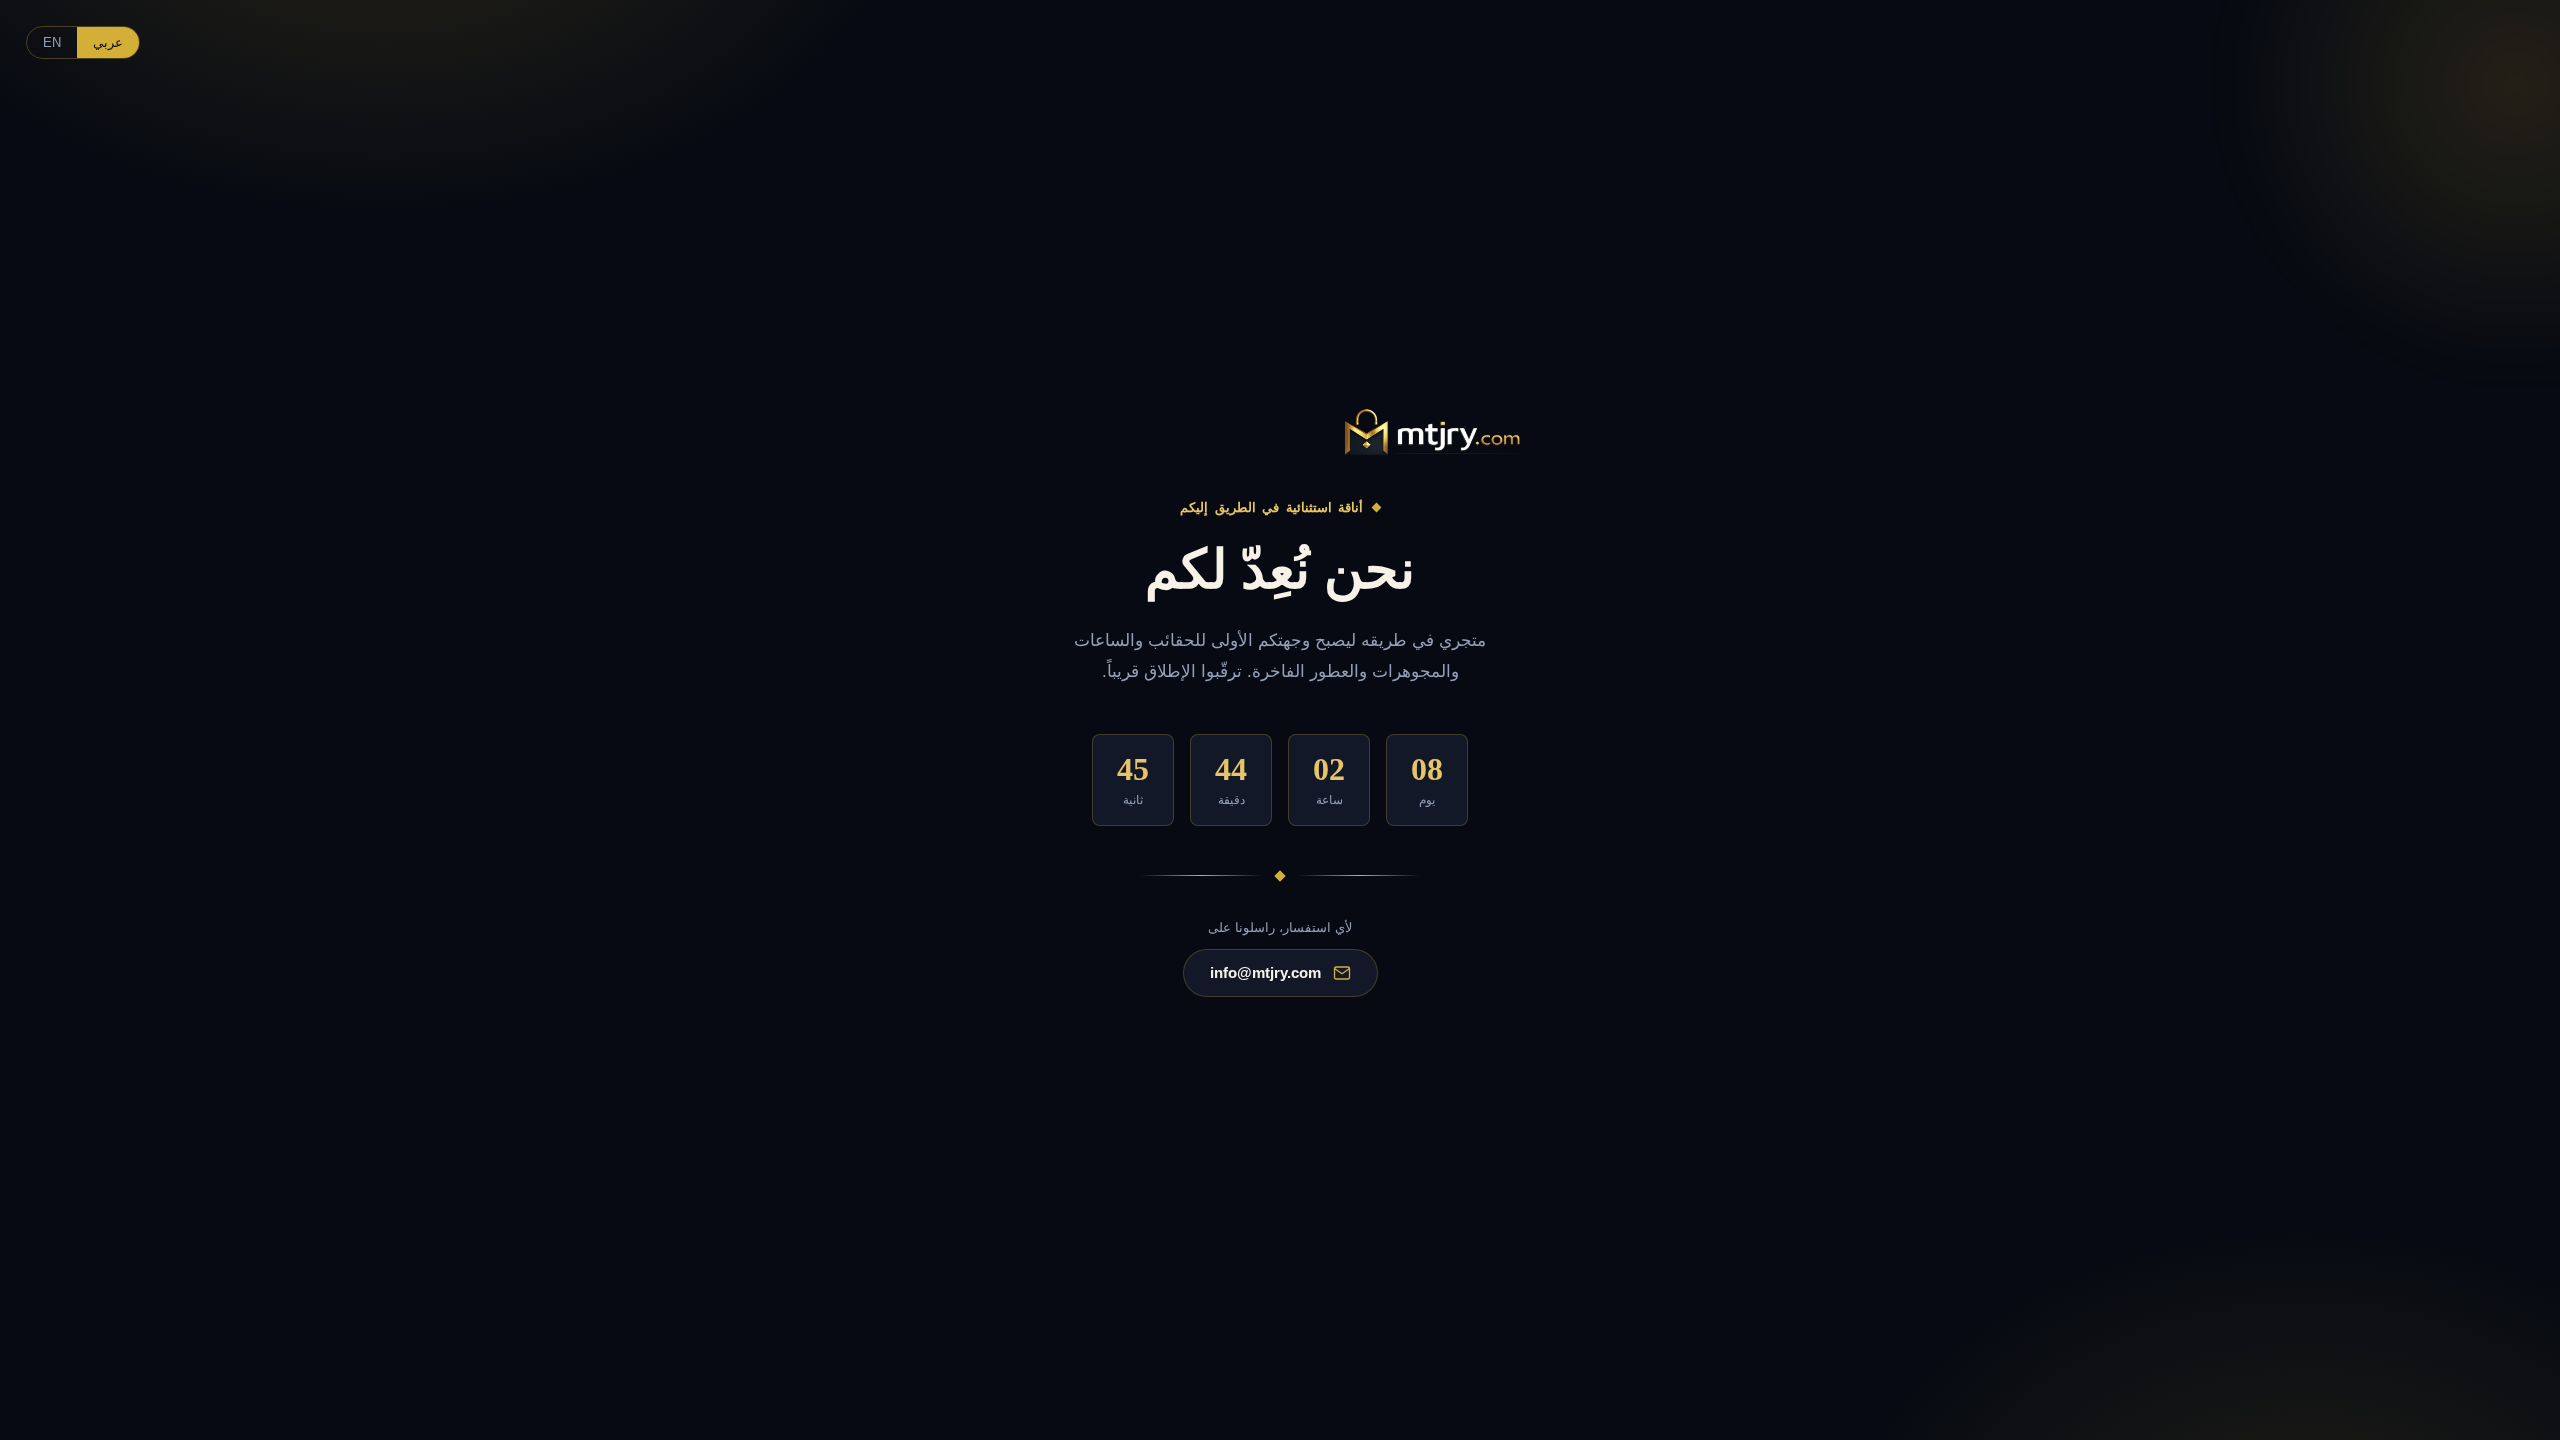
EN (52, 42)
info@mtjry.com (1265, 972)
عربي (108, 42)
